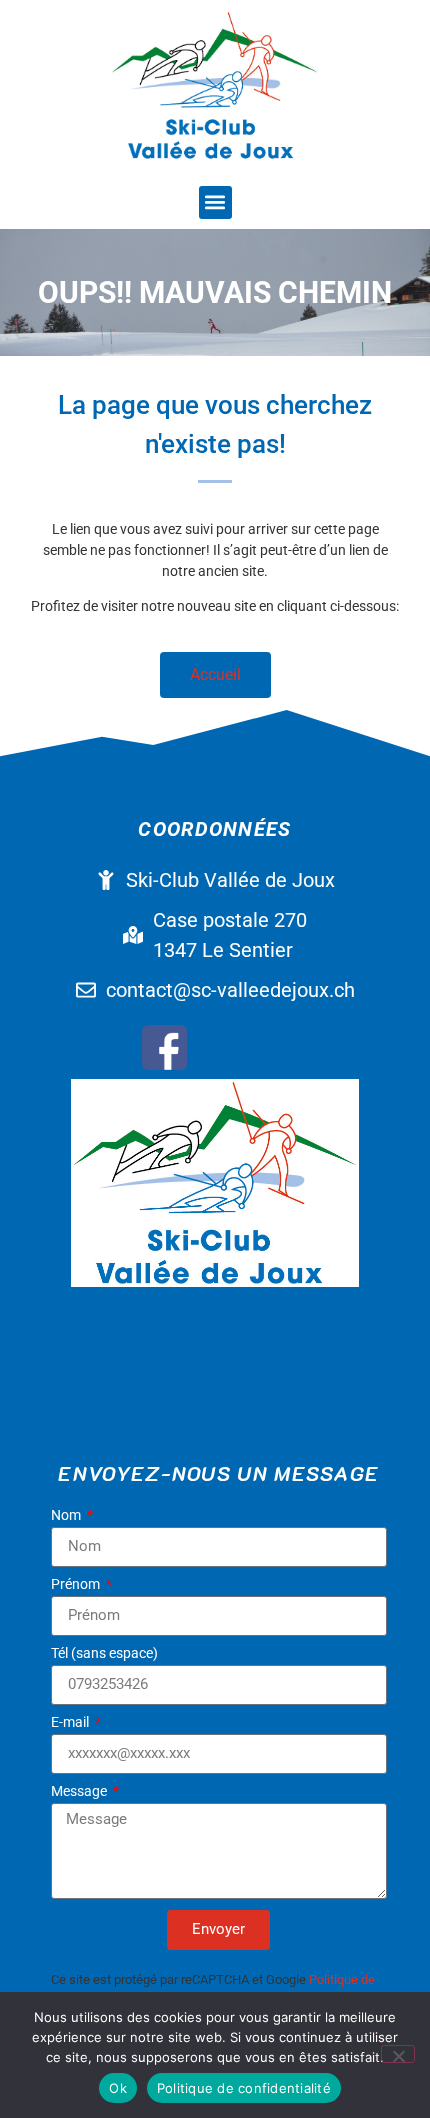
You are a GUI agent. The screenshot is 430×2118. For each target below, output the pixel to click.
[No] (398, 2054)
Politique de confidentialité (244, 2088)
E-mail (71, 1722)
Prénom (77, 1584)
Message (80, 1791)
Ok (118, 2088)
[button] (215, 202)
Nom (67, 1515)
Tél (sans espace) (104, 1653)
